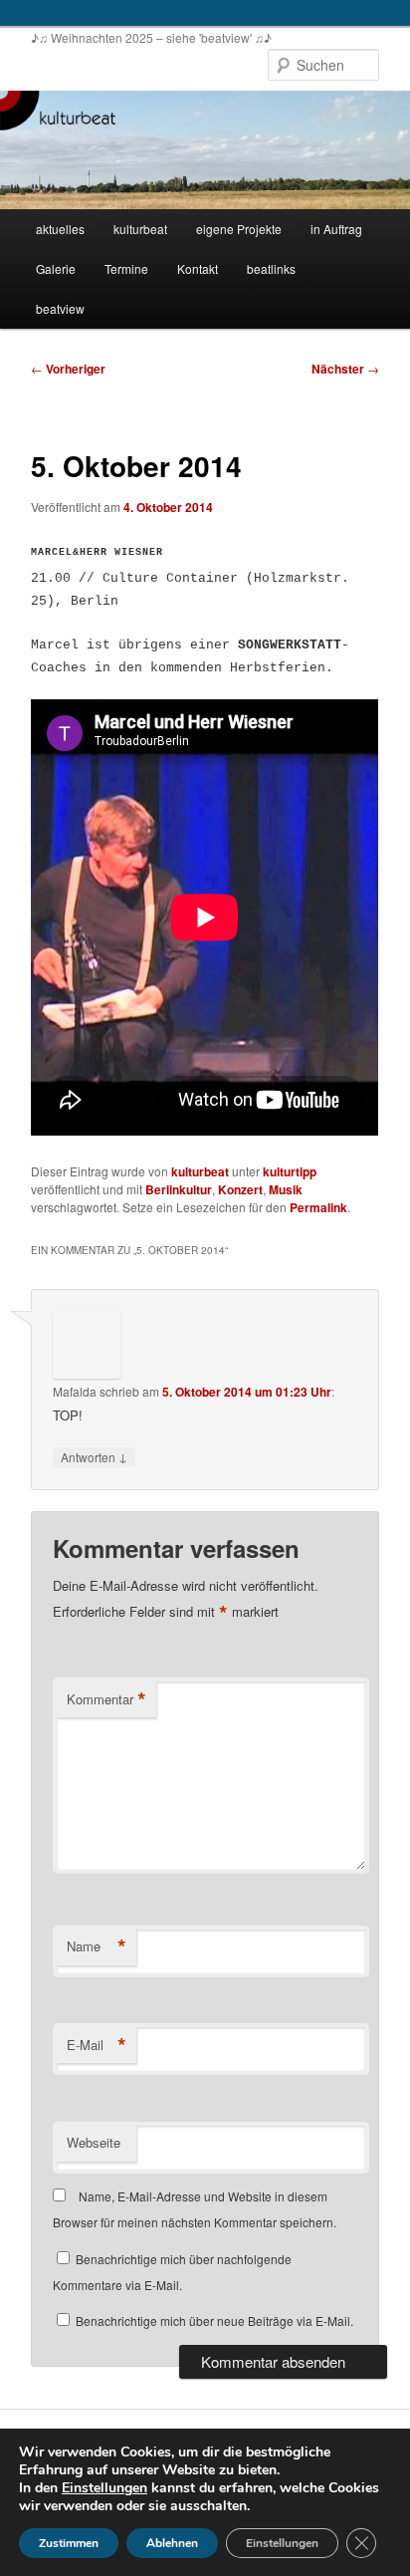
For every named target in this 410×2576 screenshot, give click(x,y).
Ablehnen (172, 2543)
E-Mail (97, 2045)
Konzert (240, 1189)
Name (97, 1946)
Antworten (94, 1456)
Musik (286, 1189)
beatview (60, 308)
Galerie (56, 268)
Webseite (94, 2142)
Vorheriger (68, 369)
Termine (126, 268)
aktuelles (60, 229)
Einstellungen (104, 2488)
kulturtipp (290, 1171)
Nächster (345, 369)
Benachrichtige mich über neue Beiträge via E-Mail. (214, 2320)
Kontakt (198, 268)
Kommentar (106, 1699)
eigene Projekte (239, 229)
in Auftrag (336, 229)
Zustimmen (69, 2543)
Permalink (318, 1207)
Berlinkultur (179, 1189)
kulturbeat (140, 229)
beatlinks (271, 268)
